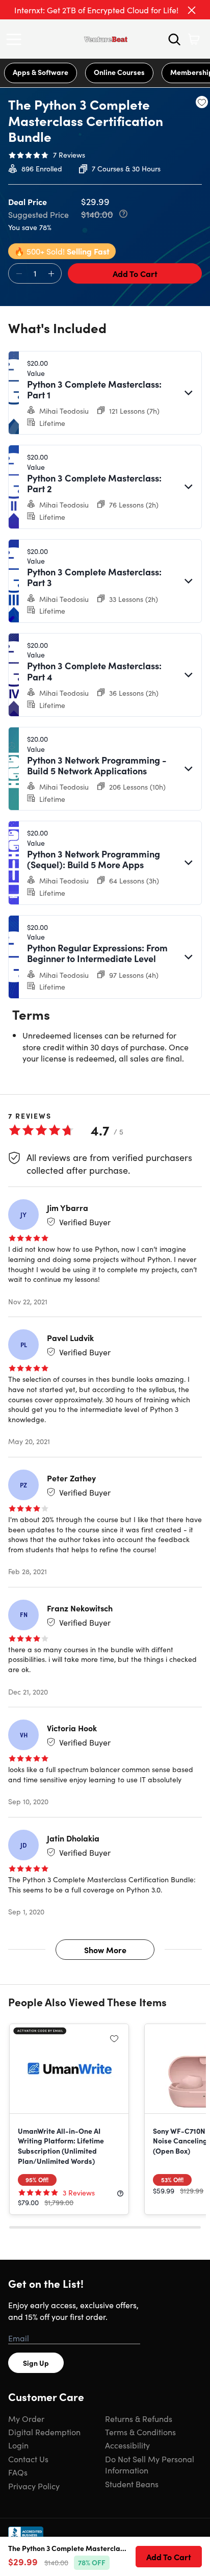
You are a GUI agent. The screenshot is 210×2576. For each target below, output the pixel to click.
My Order (26, 2418)
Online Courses (119, 72)
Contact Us (28, 2459)
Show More (105, 1950)
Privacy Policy (34, 2486)
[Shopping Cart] (194, 39)
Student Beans (132, 2484)
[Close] (192, 10)
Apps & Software (41, 72)
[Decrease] (19, 274)
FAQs (18, 2472)
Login (18, 2445)
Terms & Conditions (140, 2432)
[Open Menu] (16, 39)
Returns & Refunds (139, 2418)
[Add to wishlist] (202, 102)
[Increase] (51, 274)
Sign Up (36, 2363)
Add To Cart (135, 273)
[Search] (174, 39)
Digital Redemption (44, 2432)
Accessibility (127, 2445)
